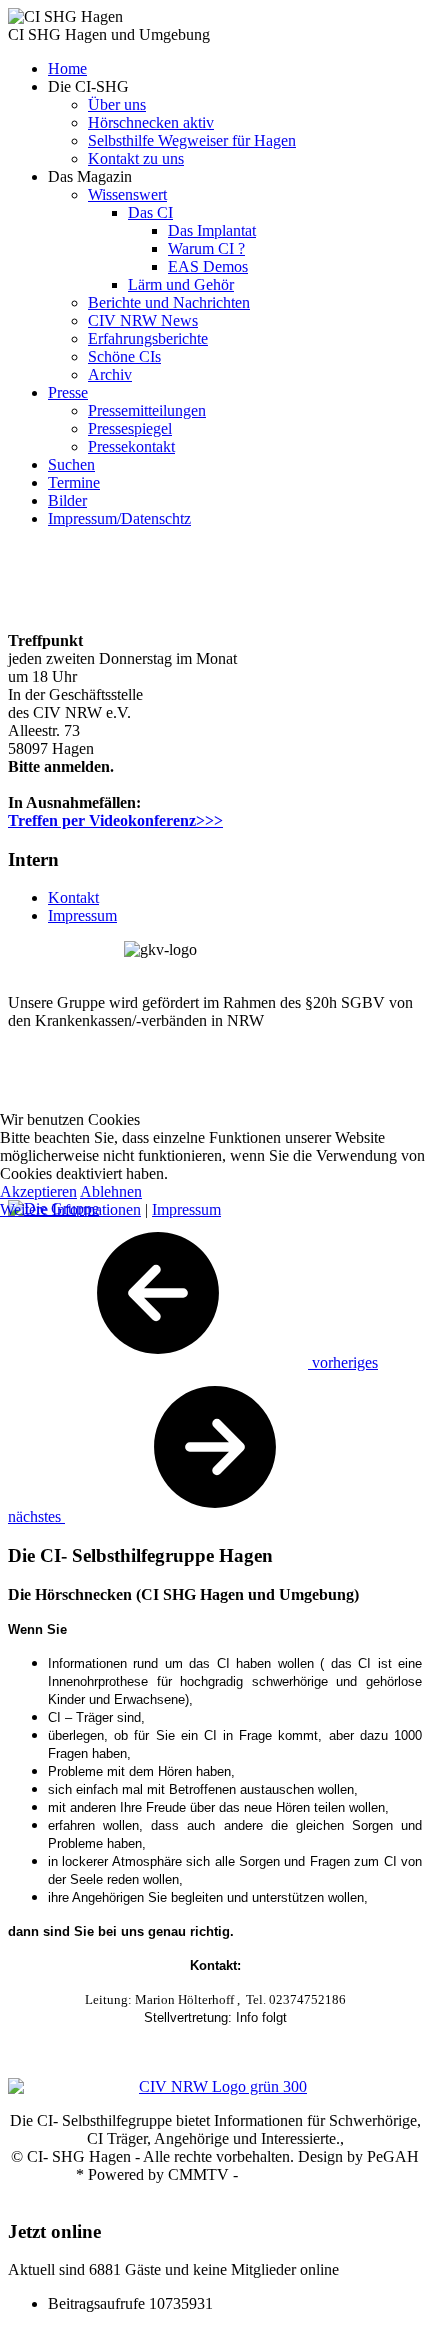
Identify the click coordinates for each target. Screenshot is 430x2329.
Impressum (186, 1209)
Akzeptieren (38, 1191)
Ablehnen (111, 1191)
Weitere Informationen (70, 1209)
